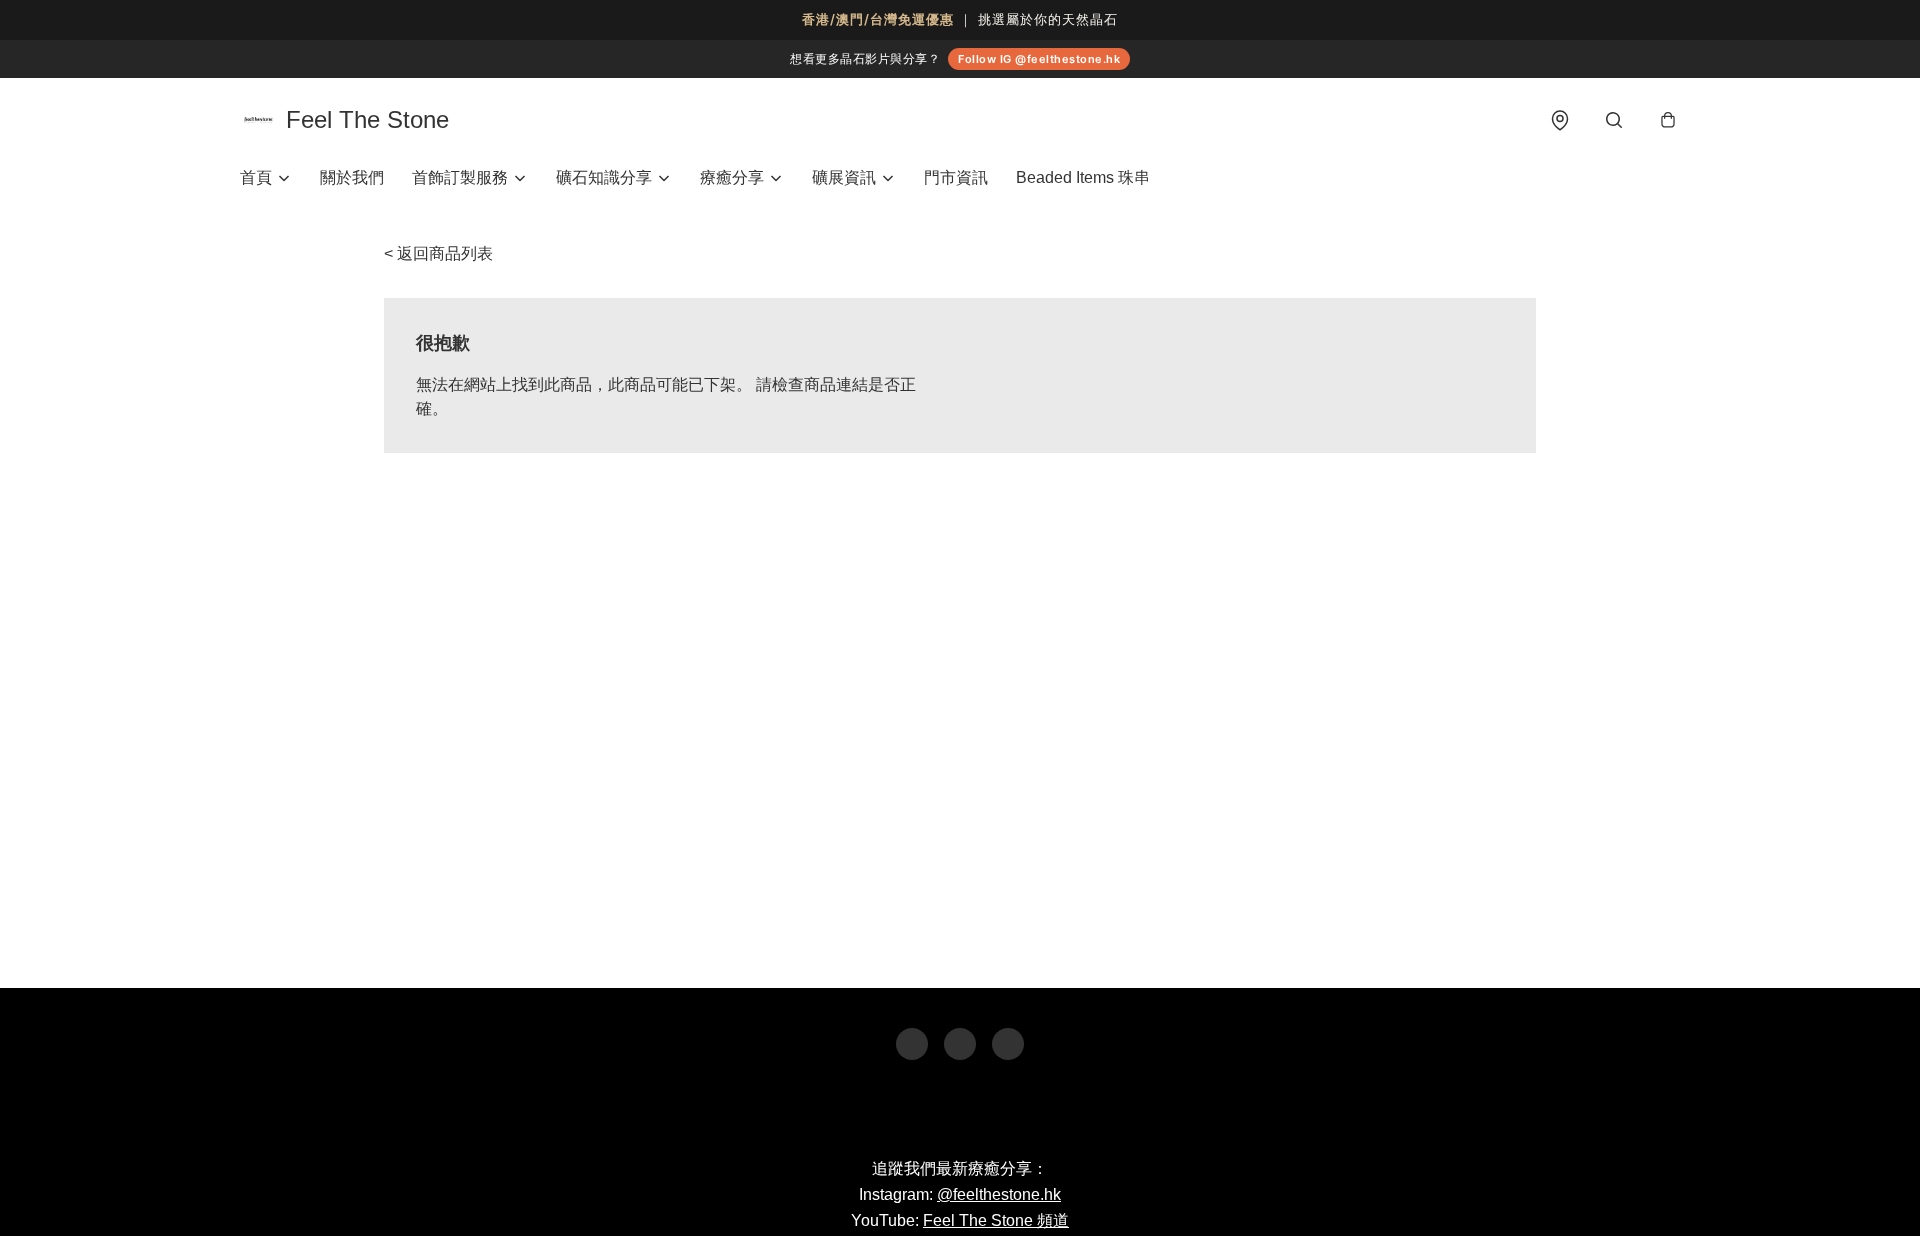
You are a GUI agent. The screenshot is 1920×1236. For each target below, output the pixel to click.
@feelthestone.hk (999, 1194)
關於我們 (352, 177)
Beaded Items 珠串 (1083, 177)
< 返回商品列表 (438, 253)
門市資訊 (956, 177)
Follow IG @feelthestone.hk (1039, 59)
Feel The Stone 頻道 (996, 1220)
